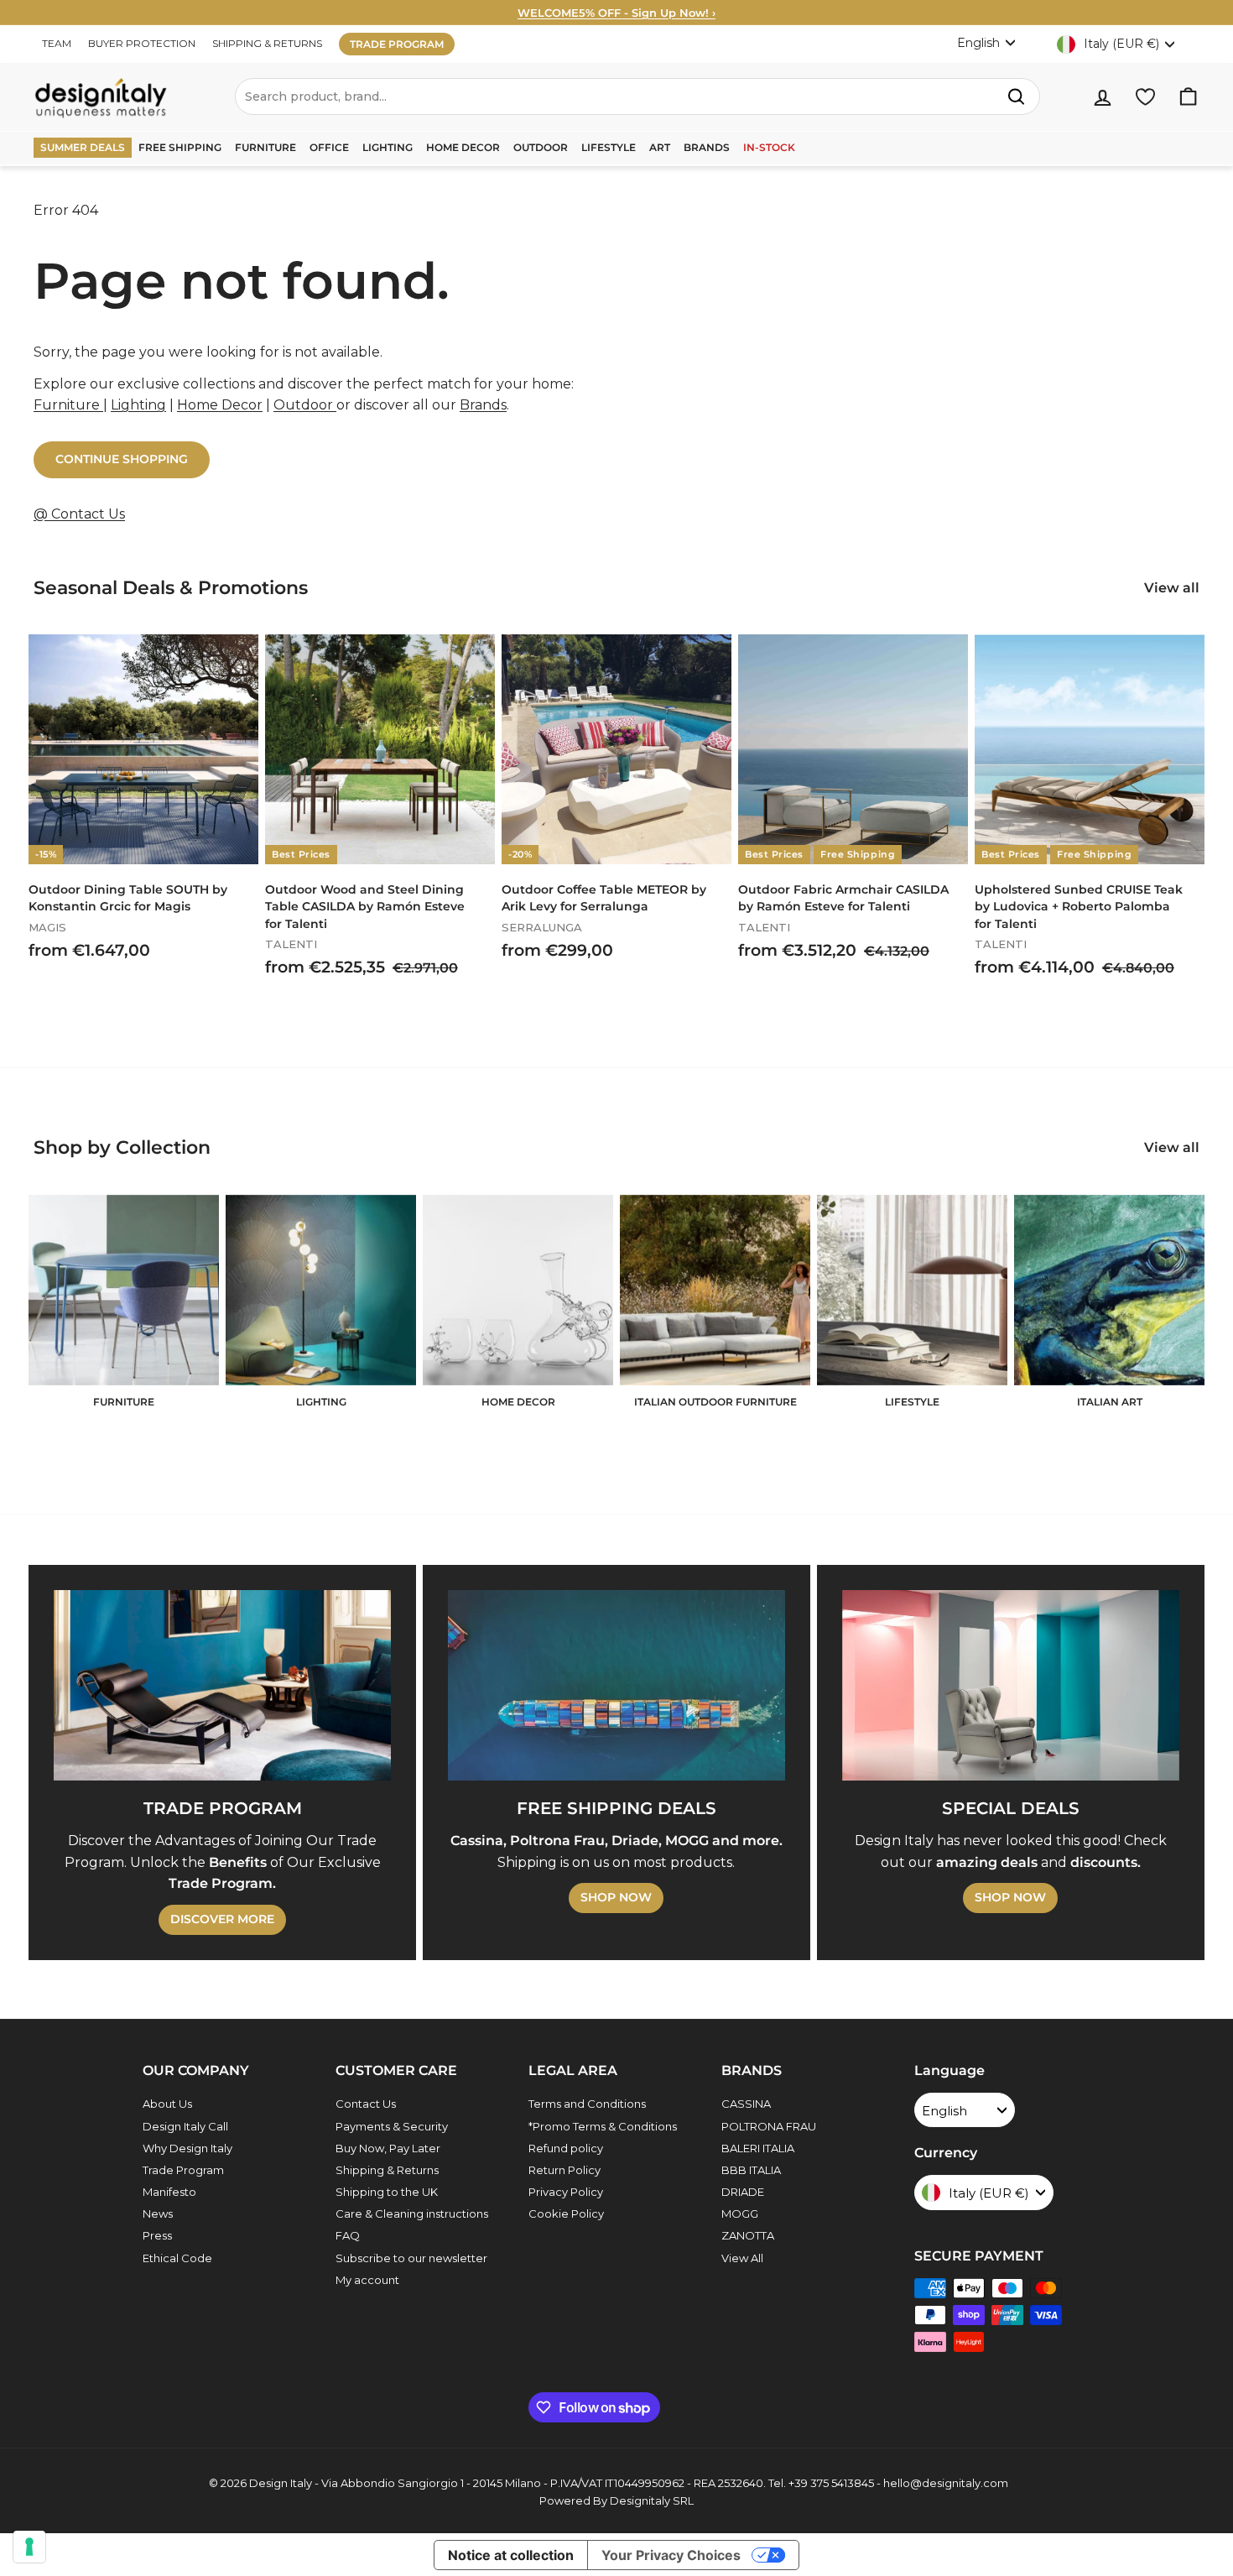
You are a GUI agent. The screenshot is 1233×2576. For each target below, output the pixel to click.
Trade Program (183, 2170)
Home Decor (220, 405)
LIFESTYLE (609, 147)
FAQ (348, 2235)
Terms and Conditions (587, 2104)
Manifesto (169, 2192)
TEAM (57, 43)
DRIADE (743, 2192)
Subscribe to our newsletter (411, 2258)
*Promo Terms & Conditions (603, 2126)
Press (157, 2235)
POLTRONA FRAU (769, 2126)
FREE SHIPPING (180, 147)
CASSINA (746, 2104)
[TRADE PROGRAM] (222, 1685)
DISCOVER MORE (222, 1919)
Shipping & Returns (387, 2170)
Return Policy (564, 2170)
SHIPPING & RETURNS (267, 43)
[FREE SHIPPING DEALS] (616, 1685)
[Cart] (1188, 97)
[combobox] (637, 96)
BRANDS (707, 147)
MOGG (740, 2214)
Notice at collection (511, 2555)
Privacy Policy (566, 2192)
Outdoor (305, 405)
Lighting (138, 405)
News (158, 2214)
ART (660, 147)
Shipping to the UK (387, 2192)
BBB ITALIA (751, 2170)
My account (367, 2280)
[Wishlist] (1145, 97)
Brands (483, 405)
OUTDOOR (541, 147)
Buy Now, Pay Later (388, 2148)
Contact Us (366, 2104)
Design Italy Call (185, 2126)
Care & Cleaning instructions (412, 2214)
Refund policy (566, 2148)
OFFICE (329, 147)
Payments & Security (392, 2126)
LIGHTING (388, 147)
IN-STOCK (769, 147)
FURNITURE (265, 147)
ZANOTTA (748, 2235)
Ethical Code (177, 2258)
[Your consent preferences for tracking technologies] (29, 2547)
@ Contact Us (79, 514)
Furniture (68, 405)
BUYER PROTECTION (142, 43)
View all (1172, 588)
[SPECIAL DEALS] (1011, 1685)
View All (742, 2258)
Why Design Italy (187, 2148)
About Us (167, 2104)
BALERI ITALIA (758, 2148)
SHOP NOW (616, 1897)
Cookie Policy (566, 2214)
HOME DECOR (463, 147)
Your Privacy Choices (671, 2555)
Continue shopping (122, 459)
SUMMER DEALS (83, 147)
